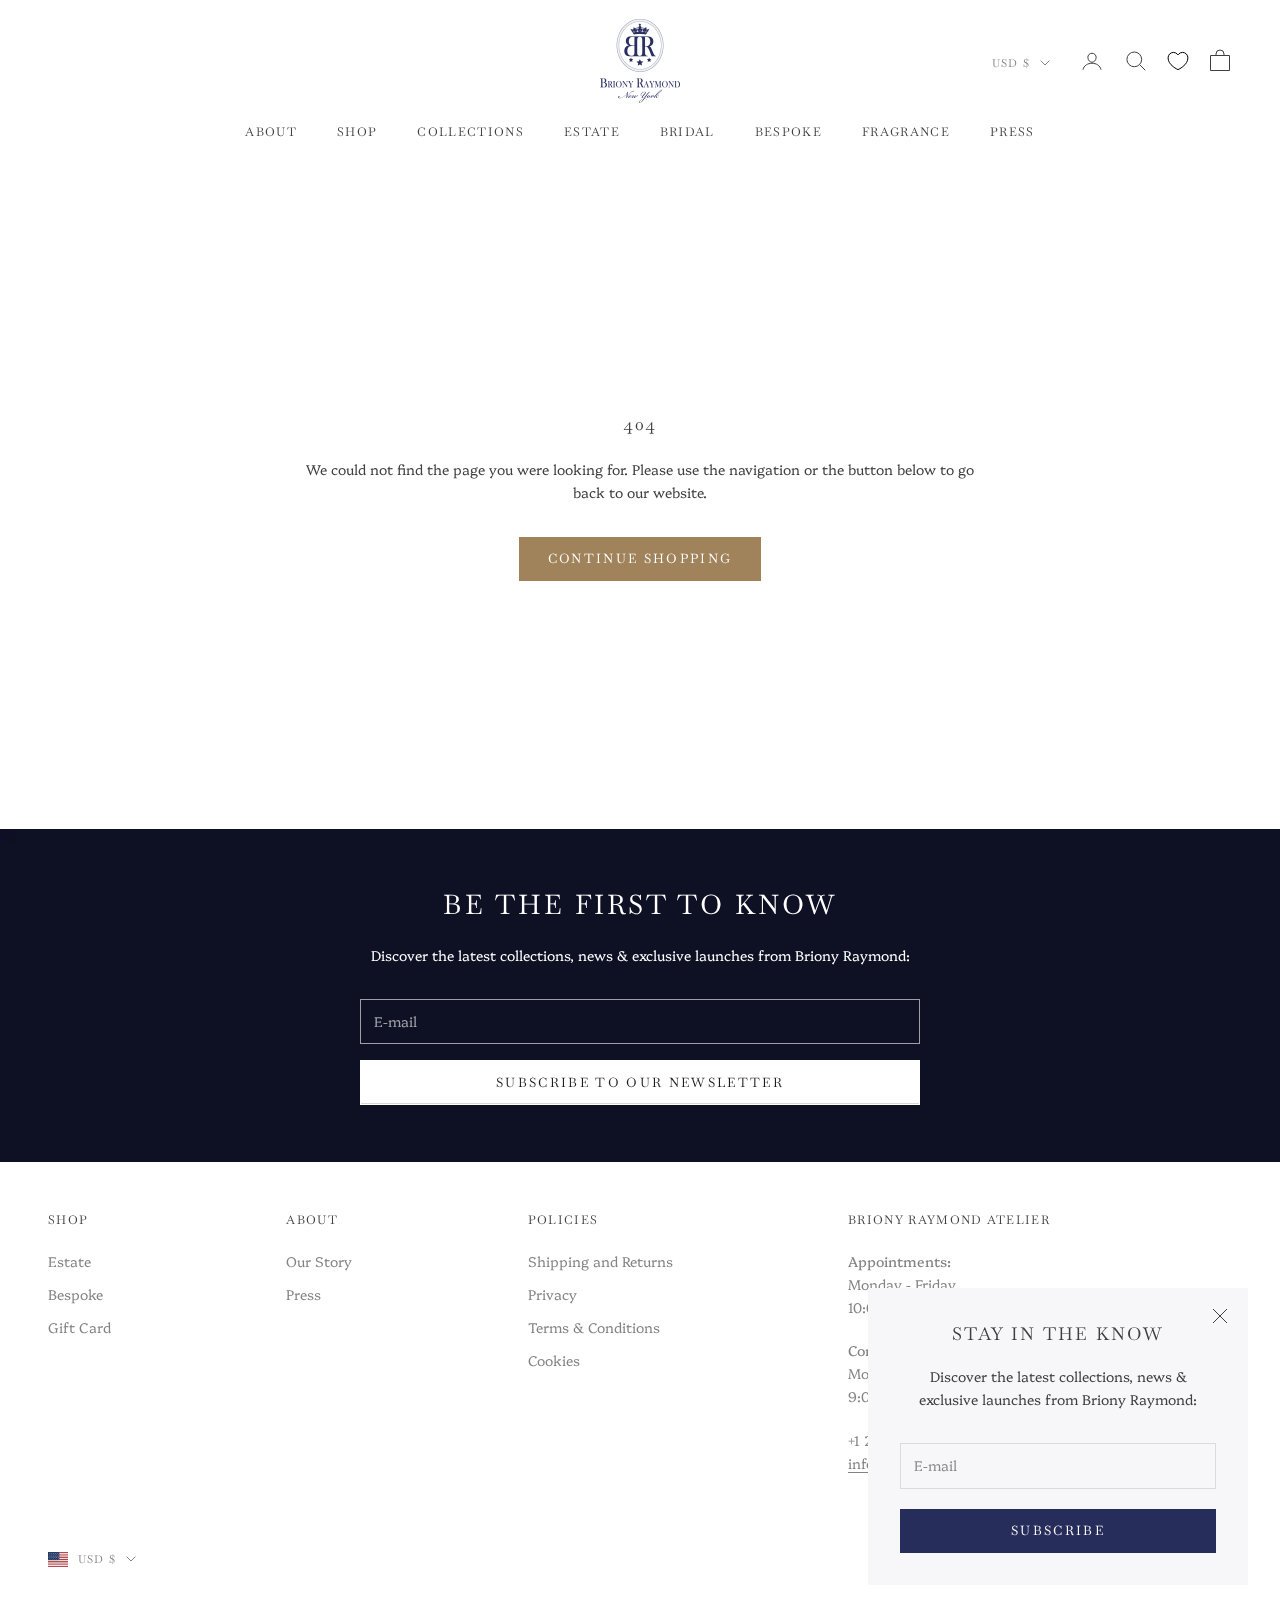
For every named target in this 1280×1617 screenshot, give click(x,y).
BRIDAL (687, 132)
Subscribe (1058, 1530)
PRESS (1012, 132)
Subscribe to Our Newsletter (640, 1082)
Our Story (319, 1261)
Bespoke (75, 1294)
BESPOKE (788, 132)
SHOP (357, 132)
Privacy (552, 1294)
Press (303, 1294)
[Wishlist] (1178, 61)
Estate (69, 1261)
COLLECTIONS (470, 132)
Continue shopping (640, 558)
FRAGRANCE (906, 132)
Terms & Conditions (594, 1327)
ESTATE (592, 132)
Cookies (554, 1360)
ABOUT (271, 132)
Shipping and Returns (600, 1261)
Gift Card (79, 1327)
